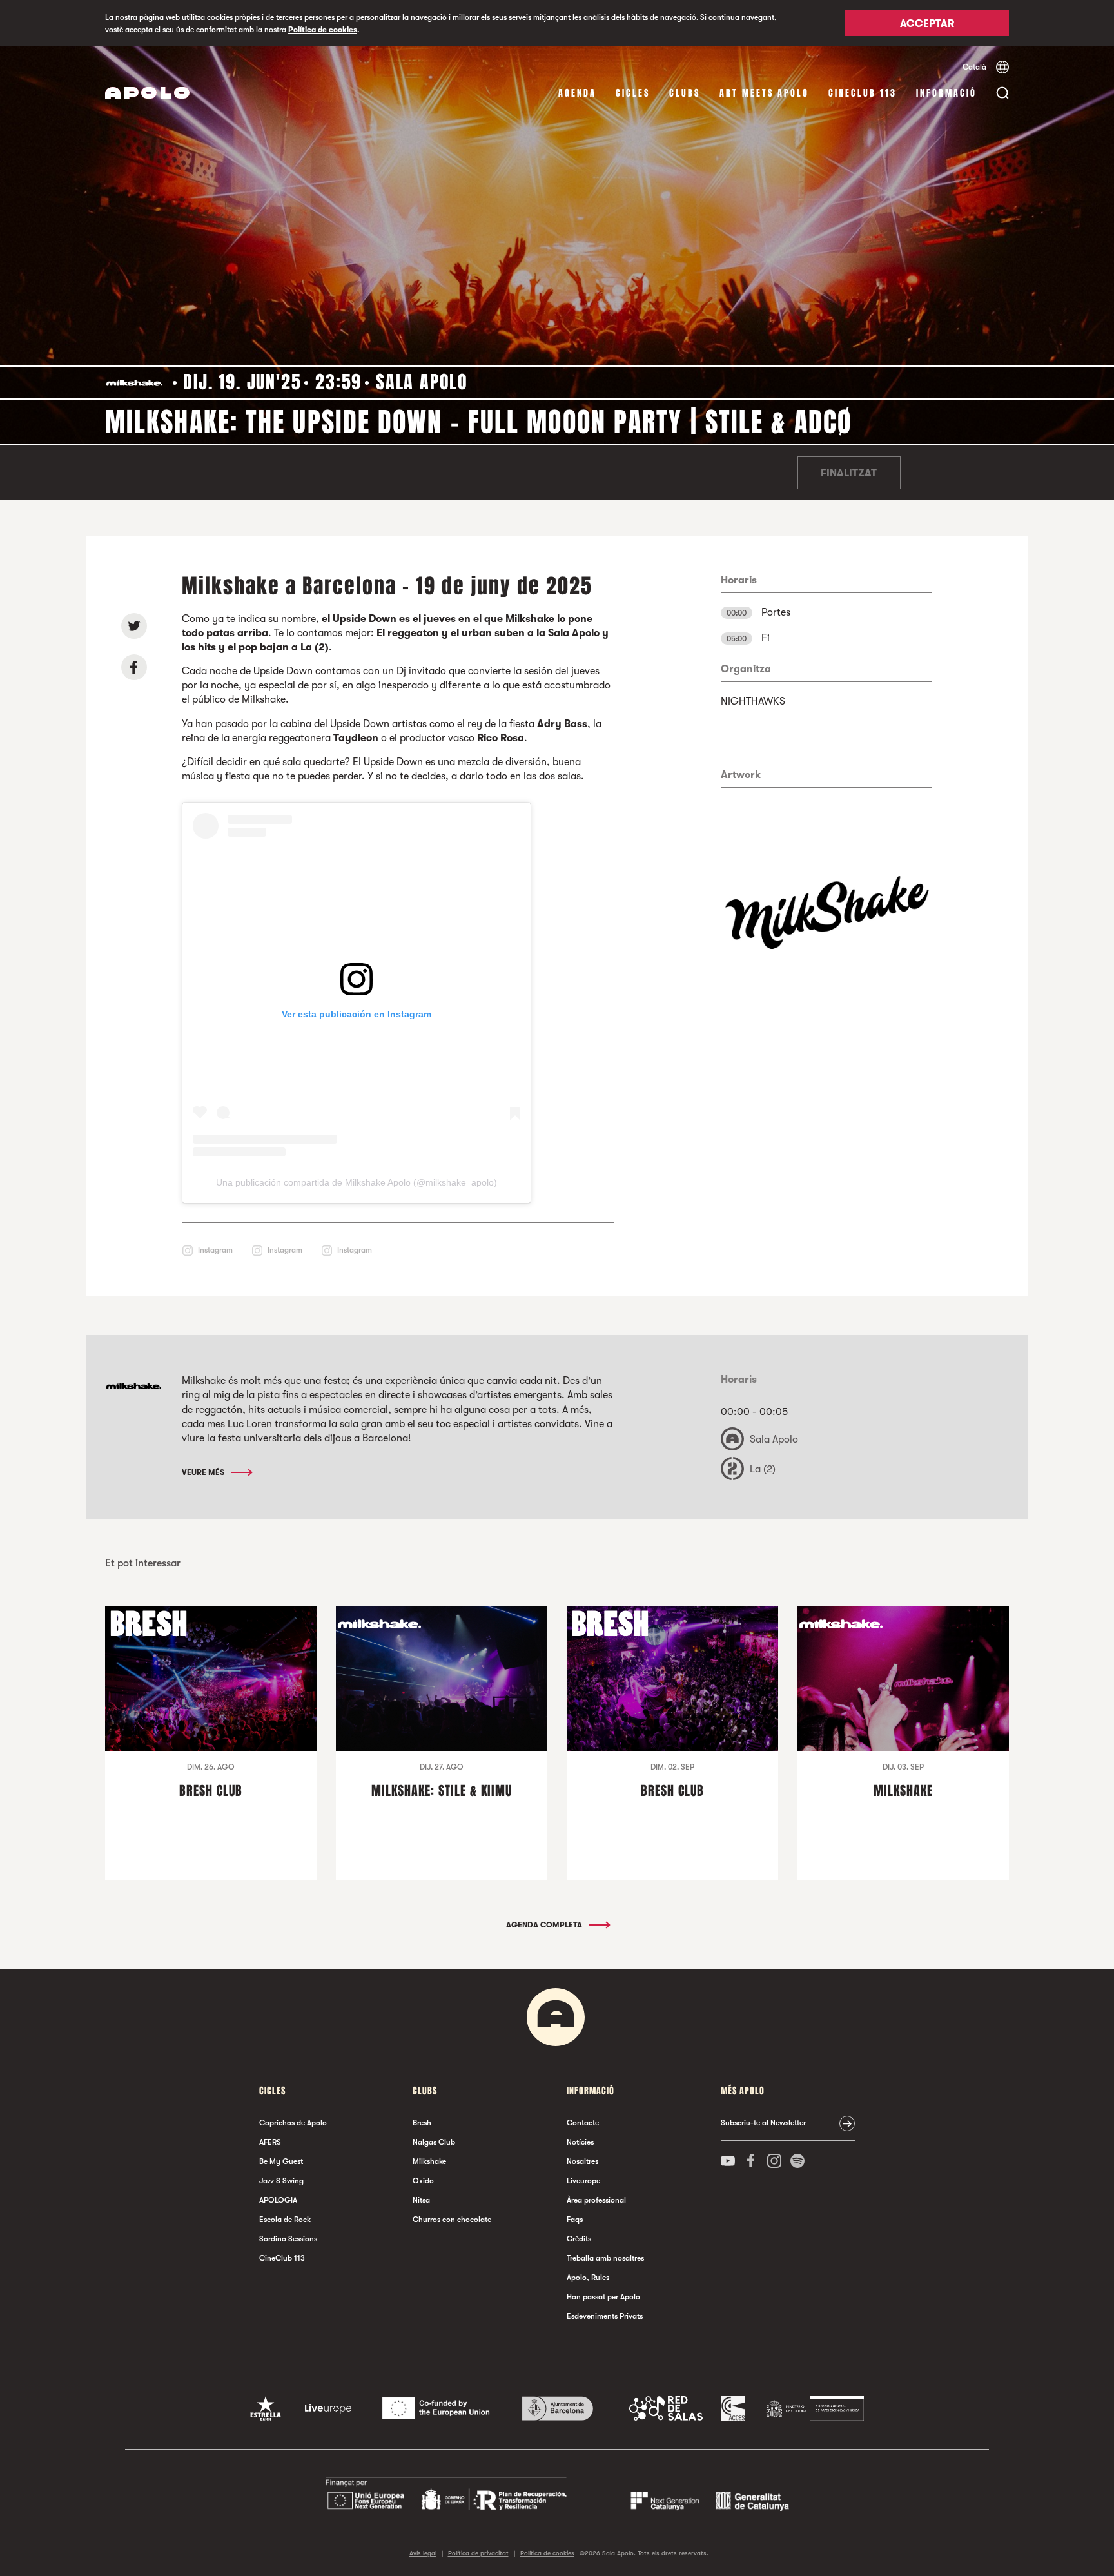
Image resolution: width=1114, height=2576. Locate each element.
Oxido (423, 2181)
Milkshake (429, 2161)
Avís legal (423, 2553)
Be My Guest (281, 2161)
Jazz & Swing (281, 2181)
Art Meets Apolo (764, 93)
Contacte (583, 2123)
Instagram (215, 1250)
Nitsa (421, 2200)
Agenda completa (545, 1925)
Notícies (580, 2142)
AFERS (270, 2142)
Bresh (422, 2123)
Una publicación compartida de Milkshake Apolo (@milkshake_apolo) (357, 1182)
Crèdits (579, 2239)
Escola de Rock (285, 2220)
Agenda (577, 93)
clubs (685, 93)
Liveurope (583, 2181)
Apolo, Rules (588, 2278)
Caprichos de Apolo (293, 2123)
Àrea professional (596, 2200)
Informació (946, 93)
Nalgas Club (434, 2142)
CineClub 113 (863, 93)
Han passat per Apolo (603, 2297)
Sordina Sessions (288, 2239)
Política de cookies (323, 30)
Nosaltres (582, 2161)
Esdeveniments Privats (605, 2316)
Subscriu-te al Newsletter (763, 2123)
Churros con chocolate (452, 2220)
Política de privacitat (478, 2553)
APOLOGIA (278, 2200)
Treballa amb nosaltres (605, 2258)
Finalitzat (849, 473)
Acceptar (927, 24)
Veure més (204, 1472)
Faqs (575, 2220)
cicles (633, 93)
